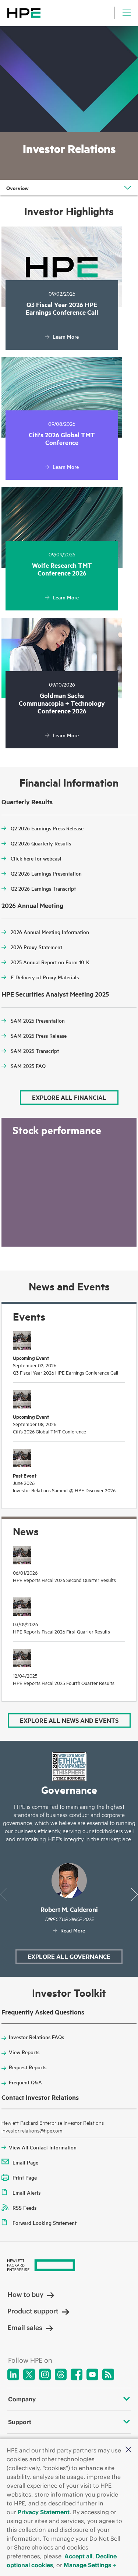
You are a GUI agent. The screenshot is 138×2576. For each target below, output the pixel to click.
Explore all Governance (69, 1956)
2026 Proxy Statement (36, 947)
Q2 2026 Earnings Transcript (43, 888)
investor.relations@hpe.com (32, 2130)
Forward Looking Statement (45, 2223)
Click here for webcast (36, 858)
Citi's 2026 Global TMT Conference (49, 1431)
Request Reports (28, 2067)
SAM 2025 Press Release (39, 1036)
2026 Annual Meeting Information (50, 932)
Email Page (25, 2162)
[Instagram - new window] (45, 2374)
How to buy (25, 2294)
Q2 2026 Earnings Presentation (46, 873)
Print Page (25, 2177)
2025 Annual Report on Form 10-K (50, 962)
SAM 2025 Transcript (35, 1051)
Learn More (66, 336)
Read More (73, 1930)
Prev (3, 1894)
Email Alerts (26, 2192)
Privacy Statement (44, 2512)
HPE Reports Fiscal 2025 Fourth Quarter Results (64, 1683)
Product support (33, 2311)
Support (20, 2422)
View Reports (24, 2052)
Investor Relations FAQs (36, 2037)
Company (22, 2399)
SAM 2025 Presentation (38, 1020)
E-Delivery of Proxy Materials (45, 977)
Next (135, 1894)
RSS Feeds (24, 2208)
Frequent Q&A (25, 2082)
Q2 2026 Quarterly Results (41, 843)
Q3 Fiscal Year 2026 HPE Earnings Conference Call (66, 1372)
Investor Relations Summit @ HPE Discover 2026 (64, 1490)
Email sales (25, 2328)
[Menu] (127, 13)
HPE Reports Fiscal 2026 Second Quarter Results (64, 1580)
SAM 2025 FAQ (28, 1066)
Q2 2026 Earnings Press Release (47, 828)
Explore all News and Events (69, 1720)
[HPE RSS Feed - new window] (108, 2374)
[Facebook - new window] (77, 2374)
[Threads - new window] (61, 2374)
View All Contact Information (43, 2147)
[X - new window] (29, 2374)
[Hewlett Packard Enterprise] (24, 13)
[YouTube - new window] (92, 2374)
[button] (128, 2449)
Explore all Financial (69, 1097)
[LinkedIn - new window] (13, 2374)
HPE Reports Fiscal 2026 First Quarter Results (61, 1631)
